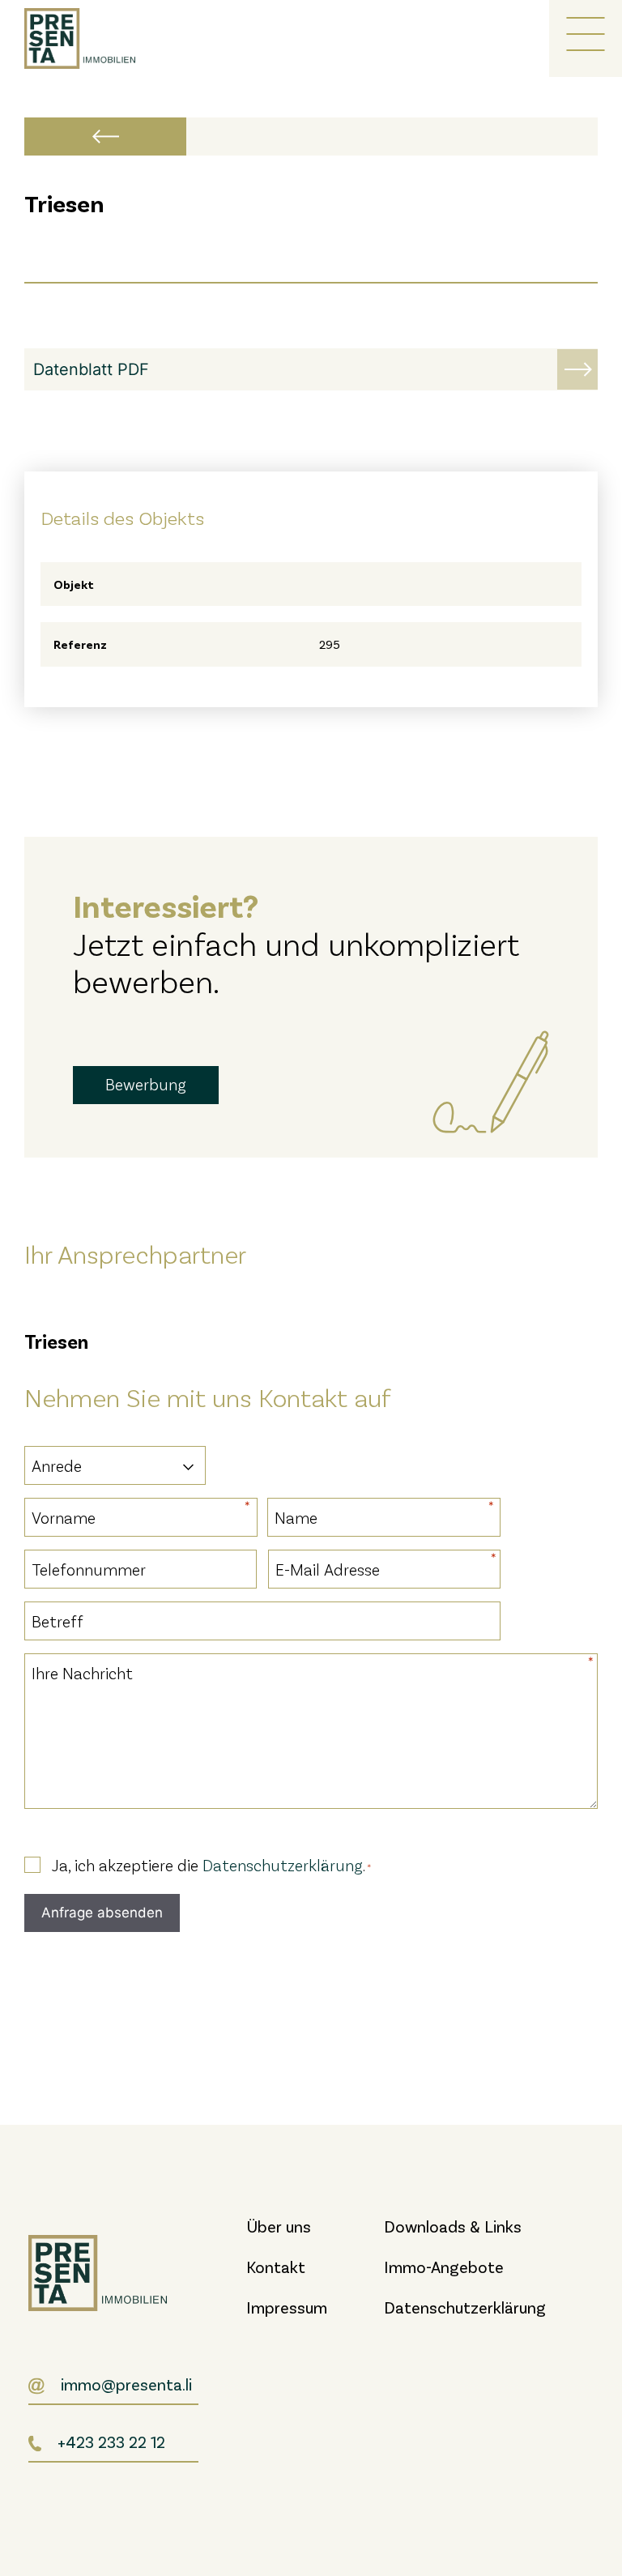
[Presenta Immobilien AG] (89, 38)
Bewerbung (146, 1084)
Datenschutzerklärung (283, 1865)
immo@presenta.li (126, 2384)
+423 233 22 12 (111, 2442)
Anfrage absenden (102, 1913)
